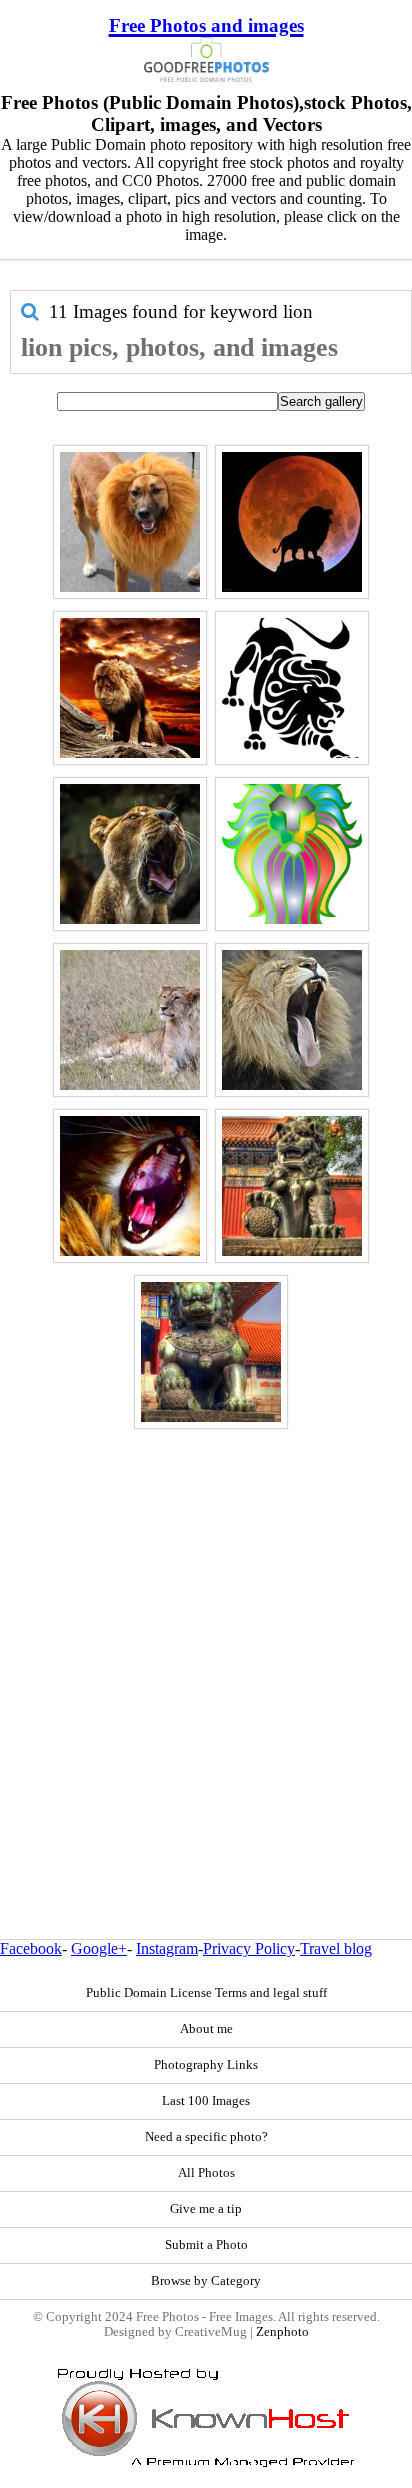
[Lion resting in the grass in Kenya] (130, 1020)
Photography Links (206, 2065)
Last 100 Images (206, 2101)
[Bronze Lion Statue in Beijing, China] (211, 1352)
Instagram (167, 1948)
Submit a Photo (206, 2245)
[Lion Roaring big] (130, 1186)
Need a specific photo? (206, 2137)
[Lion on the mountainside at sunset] (130, 688)
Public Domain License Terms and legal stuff (206, 1993)
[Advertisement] (206, 1641)
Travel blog (336, 1948)
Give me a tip (206, 2209)
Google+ (99, 1948)
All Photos (206, 2173)
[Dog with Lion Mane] (130, 522)
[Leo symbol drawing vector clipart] (292, 688)
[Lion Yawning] (292, 1020)
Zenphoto (282, 2332)
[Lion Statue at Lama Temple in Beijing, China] (292, 1186)
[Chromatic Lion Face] (292, 854)
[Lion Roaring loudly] (130, 854)
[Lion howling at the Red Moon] (292, 522)
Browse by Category (206, 2281)
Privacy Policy (249, 1948)
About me (206, 2029)
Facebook (31, 1948)
